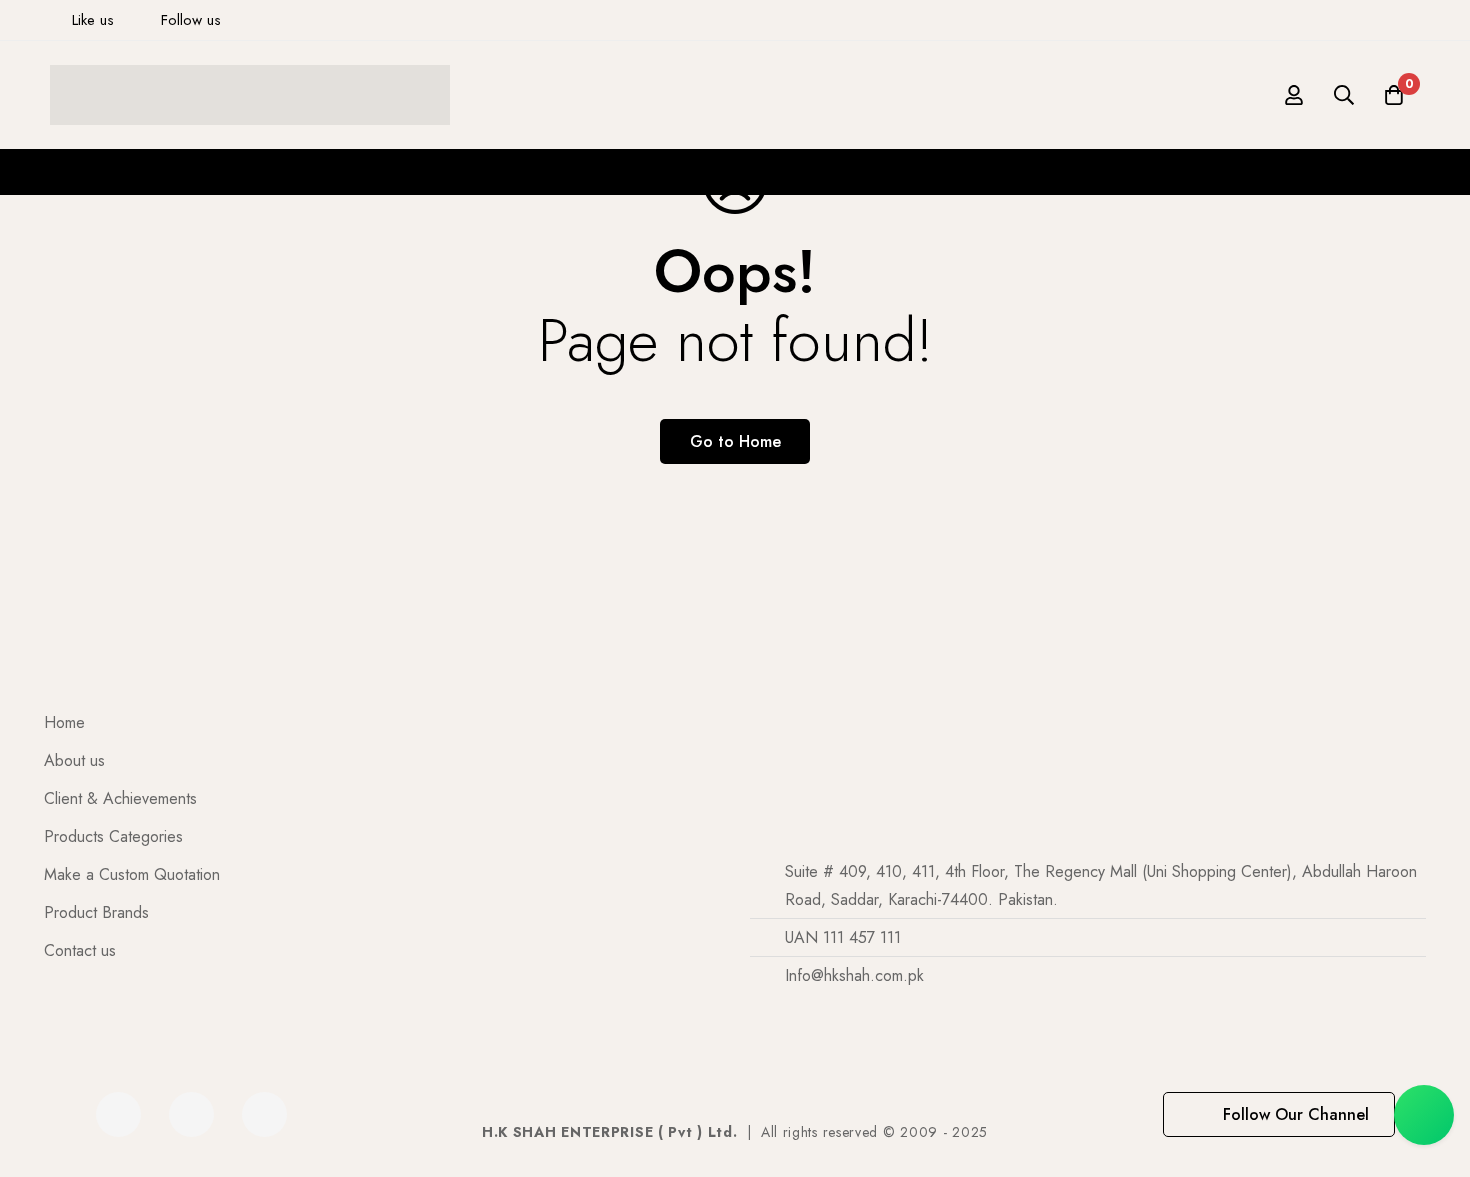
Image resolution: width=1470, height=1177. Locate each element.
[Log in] (1294, 95)
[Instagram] (264, 1114)
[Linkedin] (191, 1114)
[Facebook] (118, 1114)
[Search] (1344, 95)
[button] (1279, 1114)
